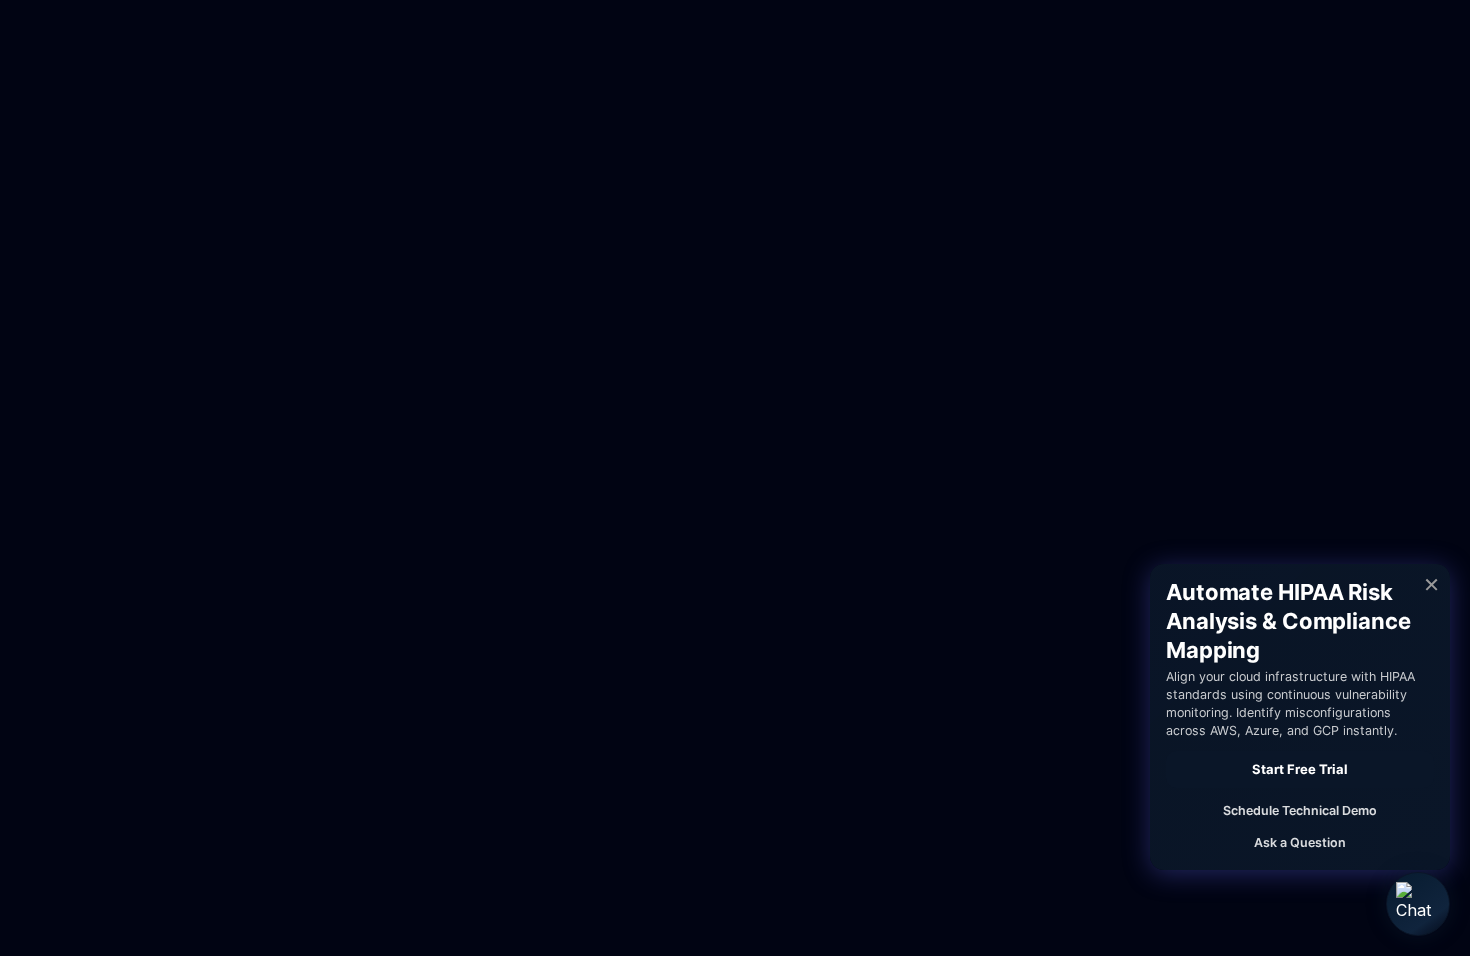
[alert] (1300, 717)
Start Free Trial (1300, 769)
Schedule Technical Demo (1300, 810)
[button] (1418, 904)
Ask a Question (1300, 842)
